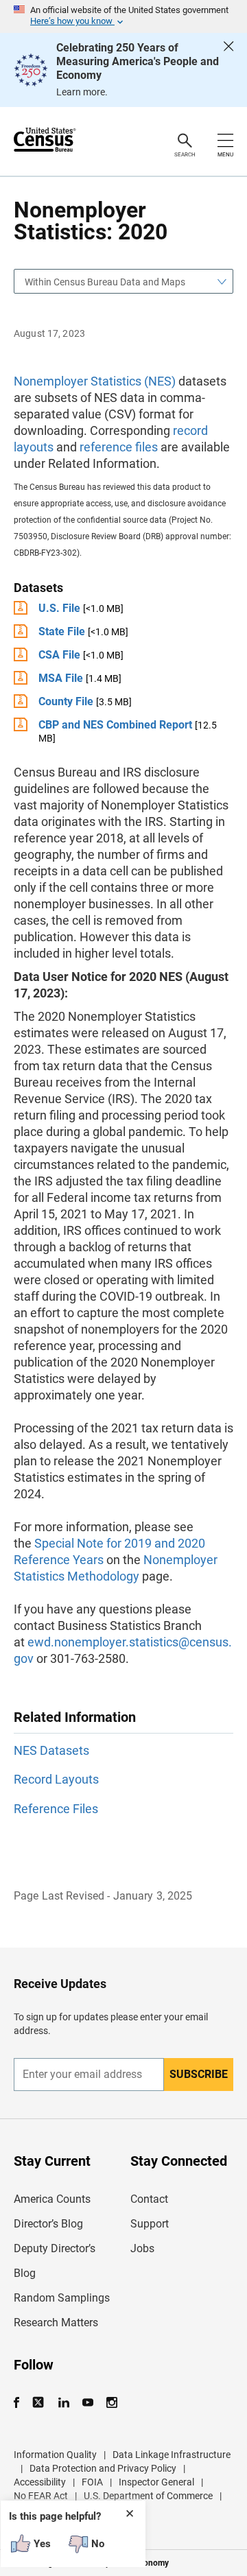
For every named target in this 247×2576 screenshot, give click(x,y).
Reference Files (56, 1809)
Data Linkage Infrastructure (172, 2455)
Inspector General (156, 2482)
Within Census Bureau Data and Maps (105, 282)
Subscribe (199, 2074)
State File (62, 631)
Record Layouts (56, 1779)
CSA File (59, 655)
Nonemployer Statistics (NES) (95, 381)
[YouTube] (87, 2403)
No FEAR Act (41, 2496)
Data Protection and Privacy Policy (103, 2468)
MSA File (61, 678)
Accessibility (40, 2482)
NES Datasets (51, 1750)
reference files (119, 447)
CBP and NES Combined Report (115, 725)
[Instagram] (111, 2403)
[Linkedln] (63, 2403)
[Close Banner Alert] (228, 70)
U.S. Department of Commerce (148, 2496)
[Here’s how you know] (123, 16)
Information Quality (55, 2455)
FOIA (92, 2482)
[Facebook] (21, 2403)
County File (66, 701)
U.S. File (59, 608)
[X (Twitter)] (39, 2403)
